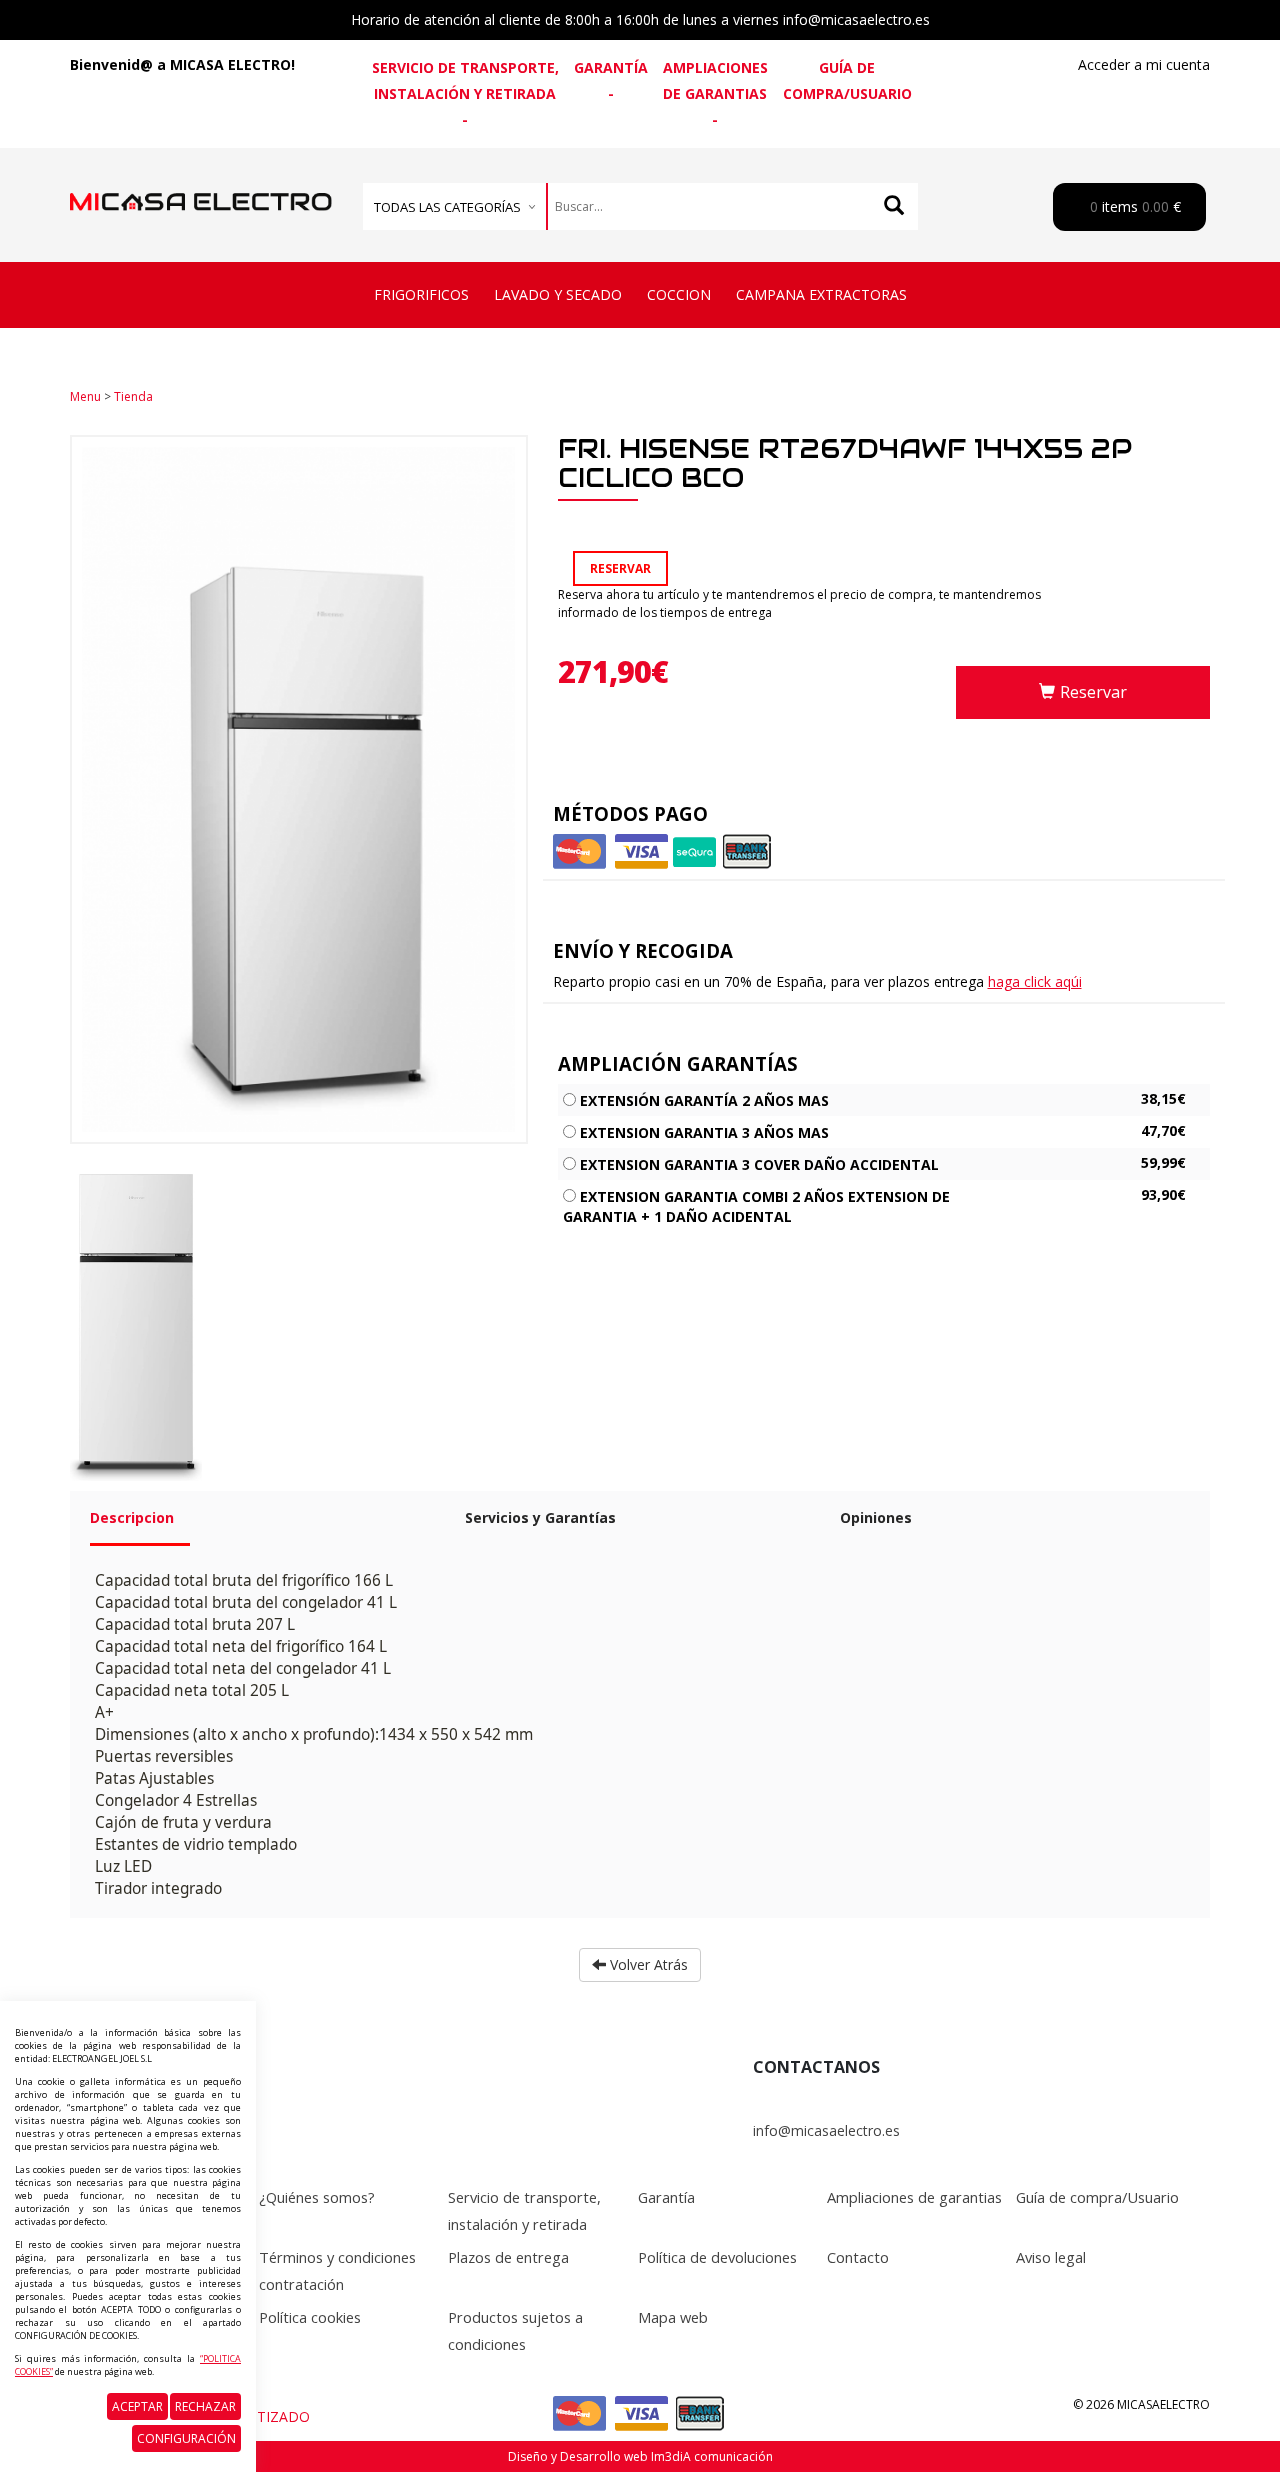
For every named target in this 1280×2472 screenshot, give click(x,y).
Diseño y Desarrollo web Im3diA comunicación (640, 2456)
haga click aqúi (1035, 981)
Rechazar (205, 2406)
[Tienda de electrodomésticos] (201, 180)
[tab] (262, 1526)
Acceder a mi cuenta (1144, 64)
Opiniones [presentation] (876, 1517)
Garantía (611, 67)
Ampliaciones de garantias (715, 80)
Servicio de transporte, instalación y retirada (465, 80)
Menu (85, 396)
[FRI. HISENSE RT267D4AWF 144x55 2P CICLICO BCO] (136, 1325)
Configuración (186, 2438)
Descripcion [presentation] (132, 1517)
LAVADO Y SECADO (558, 294)
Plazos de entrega (508, 2257)
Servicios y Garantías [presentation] (540, 1517)
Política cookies (310, 2317)
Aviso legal (1051, 2257)
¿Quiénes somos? (317, 2197)
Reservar (1093, 692)
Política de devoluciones (717, 2257)
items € (1133, 206)
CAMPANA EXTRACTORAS (821, 294)
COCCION (679, 294)
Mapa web (673, 2317)
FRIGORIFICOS (421, 294)
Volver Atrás (647, 1964)
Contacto (858, 2257)
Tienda (133, 396)
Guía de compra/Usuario (847, 80)
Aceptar (137, 2406)
